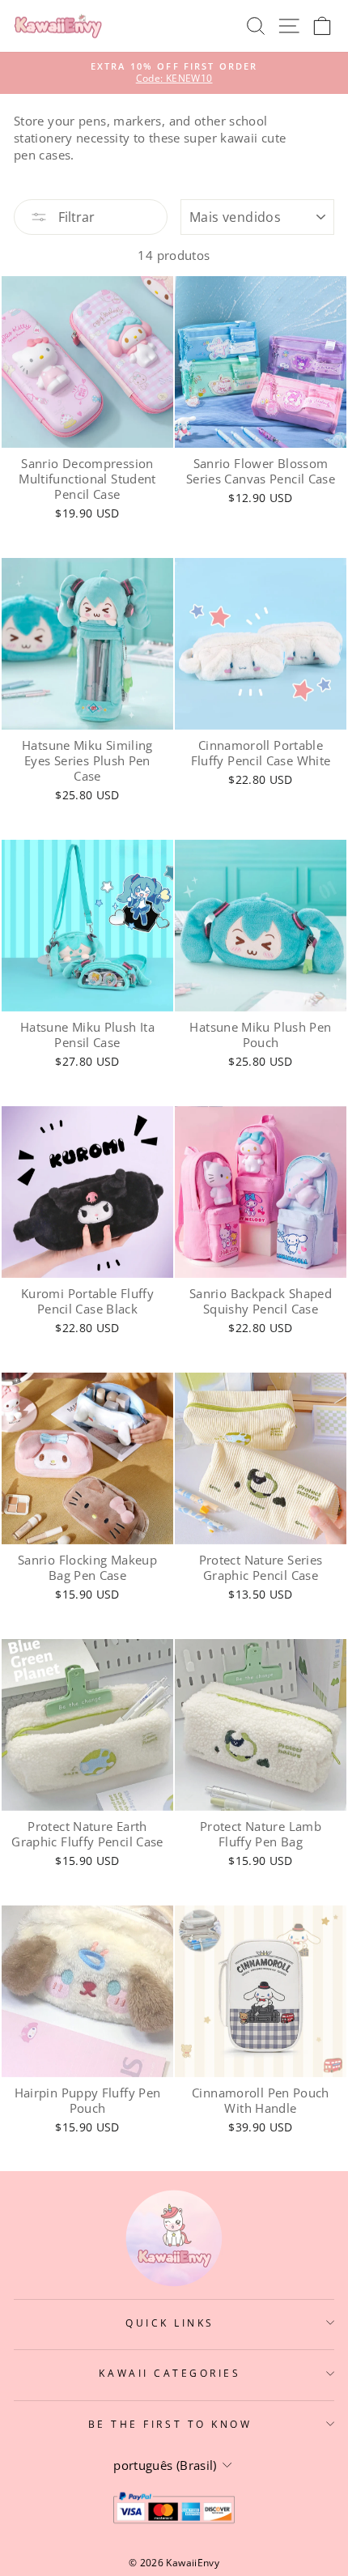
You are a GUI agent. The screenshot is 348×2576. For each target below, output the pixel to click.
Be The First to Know (170, 2424)
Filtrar (75, 217)
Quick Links (170, 2323)
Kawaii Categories (170, 2373)
